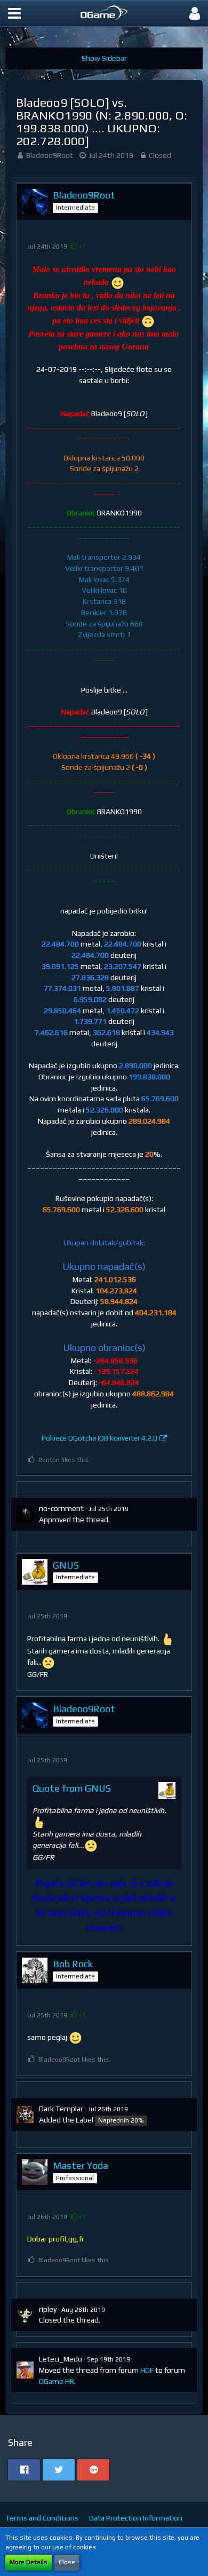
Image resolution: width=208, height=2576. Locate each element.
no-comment (61, 1508)
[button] (14, 13)
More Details (29, 2562)
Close (67, 2562)
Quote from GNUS (72, 1788)
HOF (147, 2370)
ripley (48, 2309)
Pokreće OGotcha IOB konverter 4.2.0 (99, 1438)
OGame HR (57, 2381)
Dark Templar (61, 2109)
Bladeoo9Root (50, 155)
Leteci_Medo (61, 2359)
